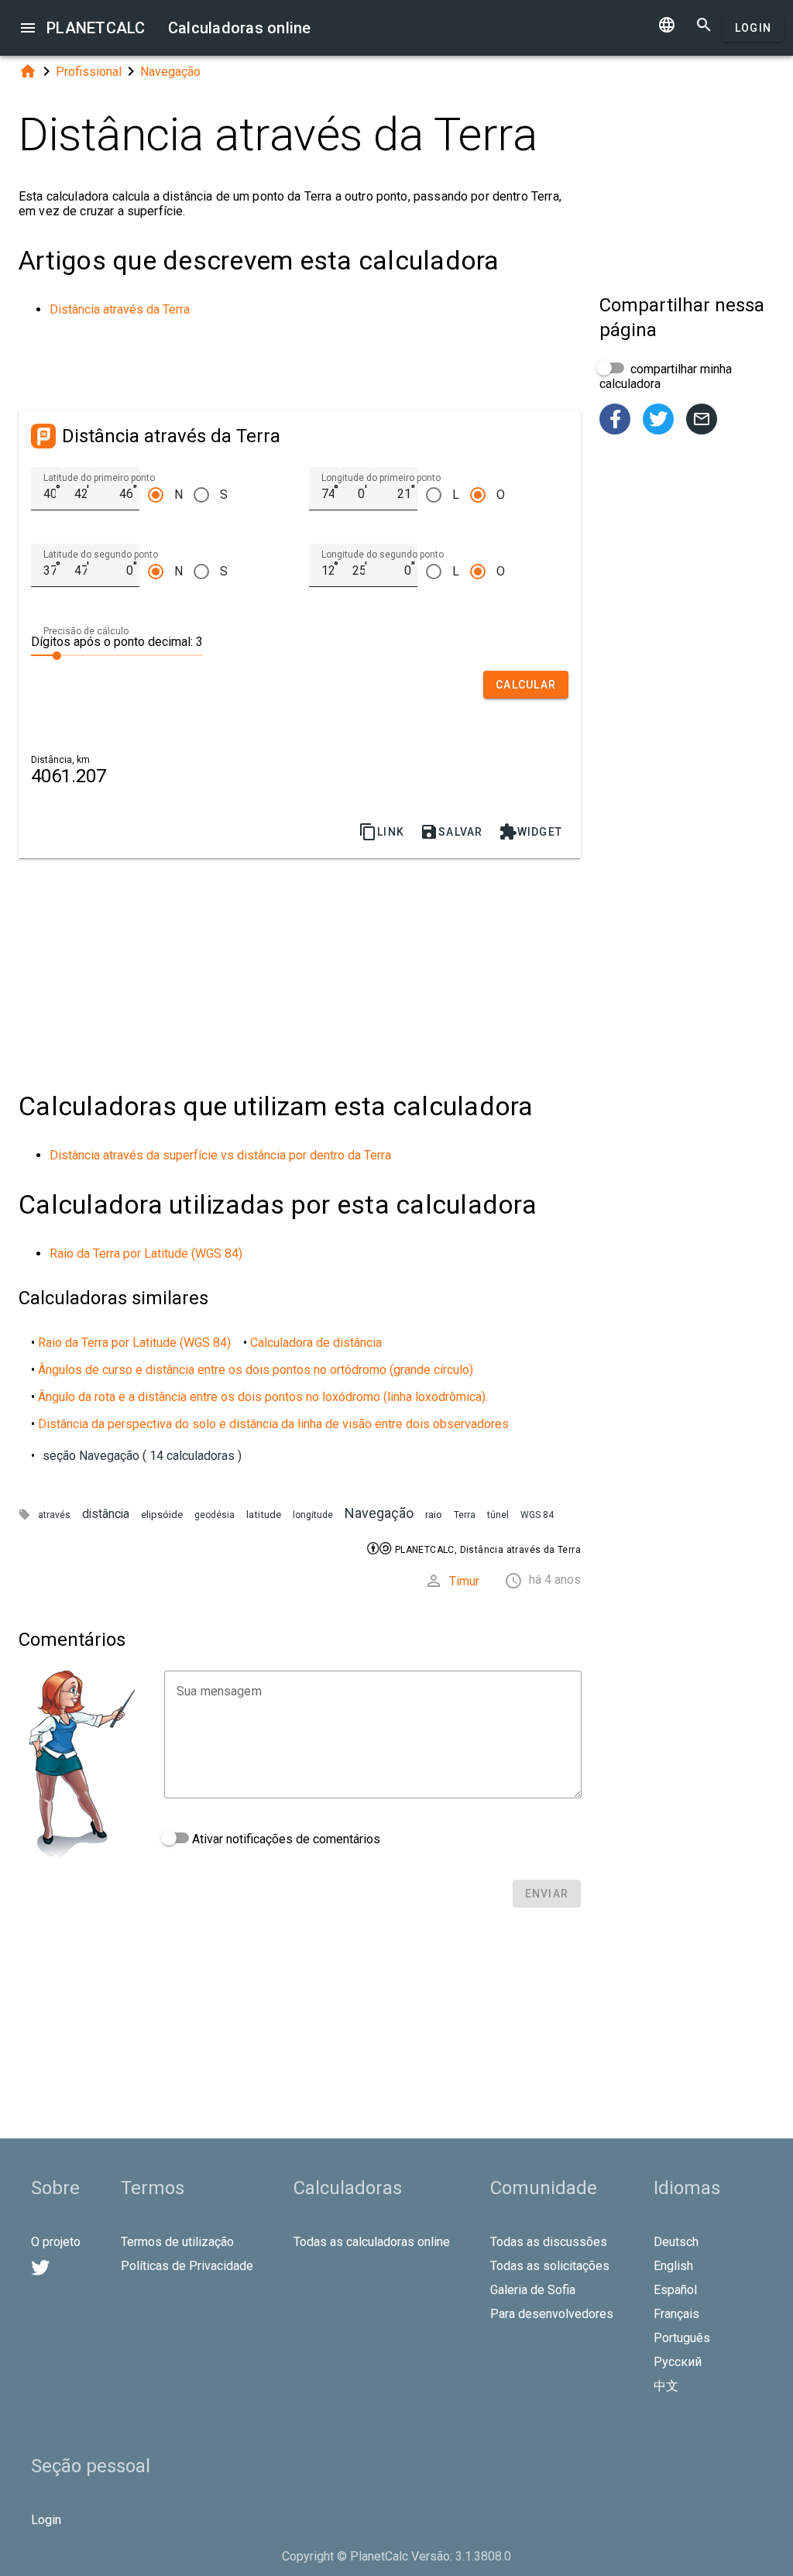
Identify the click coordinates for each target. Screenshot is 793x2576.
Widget (531, 832)
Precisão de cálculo (86, 631)
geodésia (215, 1515)
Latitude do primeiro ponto (99, 478)
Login (753, 28)
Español (675, 2290)
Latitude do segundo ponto (101, 555)
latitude (264, 1515)
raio (434, 1515)
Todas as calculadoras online (372, 2242)
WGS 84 (537, 1515)
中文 (666, 2386)
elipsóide (162, 1515)
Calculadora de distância (316, 1343)
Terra (465, 1515)
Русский (678, 2362)
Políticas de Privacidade (187, 2266)
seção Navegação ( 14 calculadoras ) (142, 1456)
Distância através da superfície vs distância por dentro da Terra (220, 1155)
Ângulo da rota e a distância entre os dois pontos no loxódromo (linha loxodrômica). (263, 1397)
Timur (464, 1581)
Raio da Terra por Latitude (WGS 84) (146, 1254)
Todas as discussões (549, 2242)
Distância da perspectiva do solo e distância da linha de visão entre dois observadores (273, 1424)
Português (682, 2338)
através (54, 1515)
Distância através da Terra (120, 309)
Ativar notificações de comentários (285, 1839)
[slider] (117, 654)
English (673, 2266)
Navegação (170, 72)
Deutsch (676, 2242)
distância (106, 1514)
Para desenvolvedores (552, 2314)
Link (381, 832)
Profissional (89, 72)
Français (676, 2314)
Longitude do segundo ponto (383, 555)
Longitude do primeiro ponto (381, 478)
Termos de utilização (177, 2242)
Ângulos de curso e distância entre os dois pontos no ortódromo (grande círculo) (256, 1370)
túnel (498, 1515)
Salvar (451, 832)
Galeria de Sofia (533, 2290)
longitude (313, 1515)
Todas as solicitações (550, 2266)
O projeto (56, 2242)
